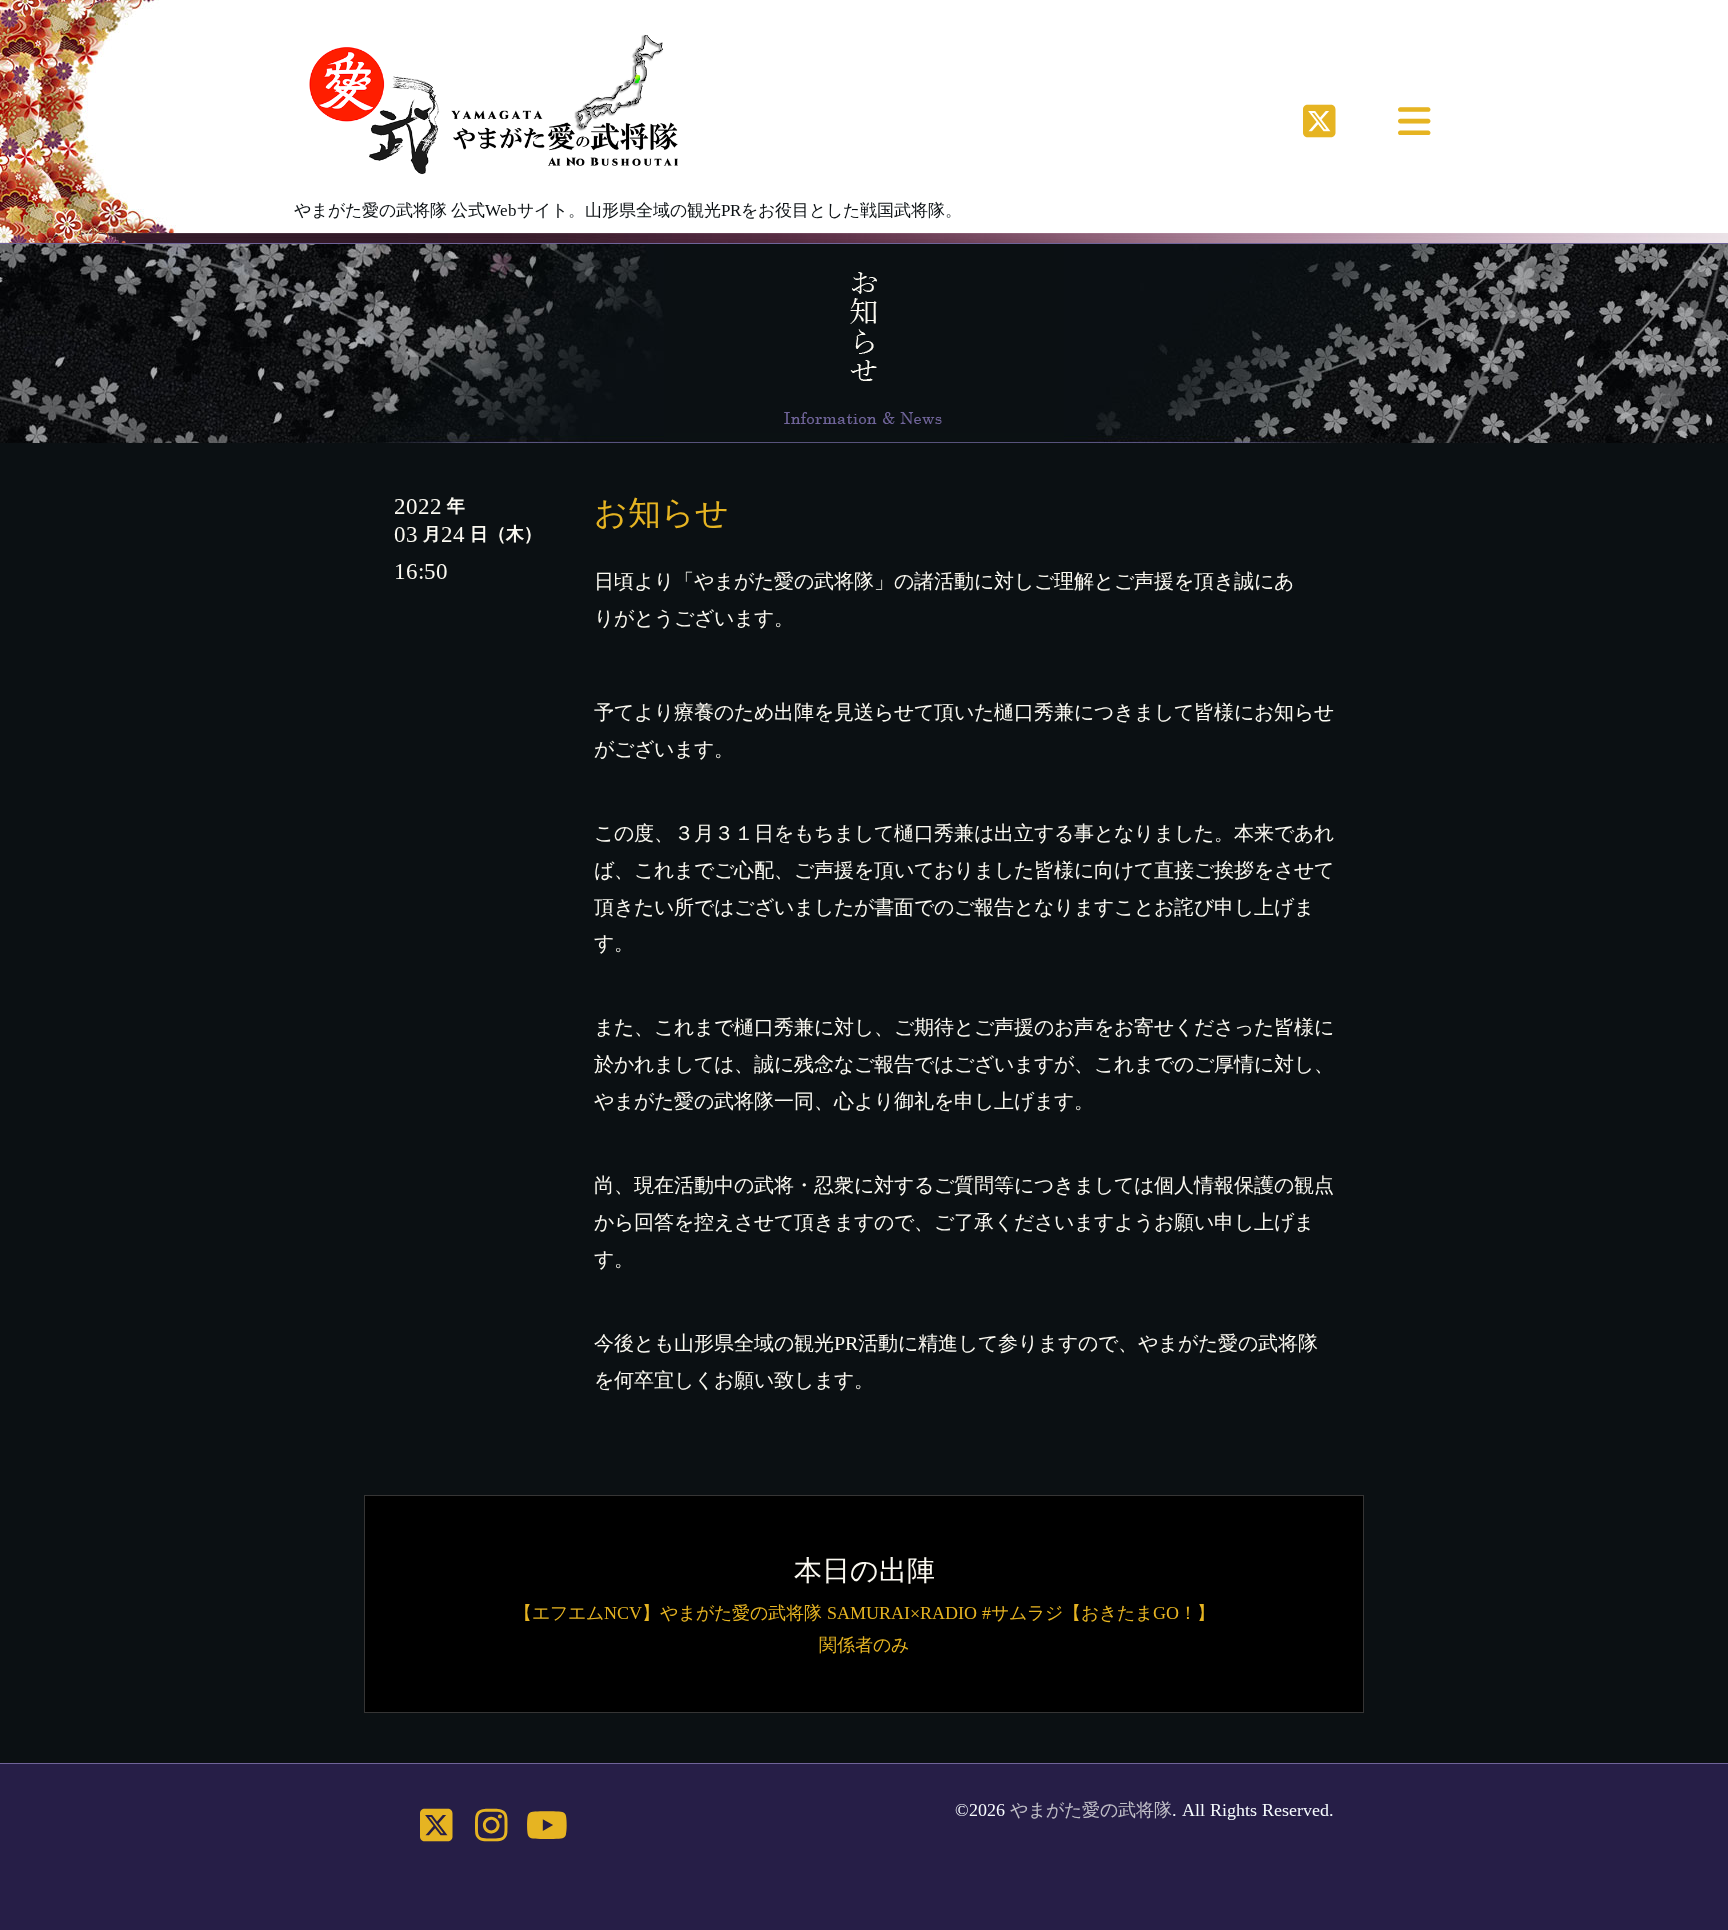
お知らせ (661, 512)
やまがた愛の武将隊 (1091, 1810)
